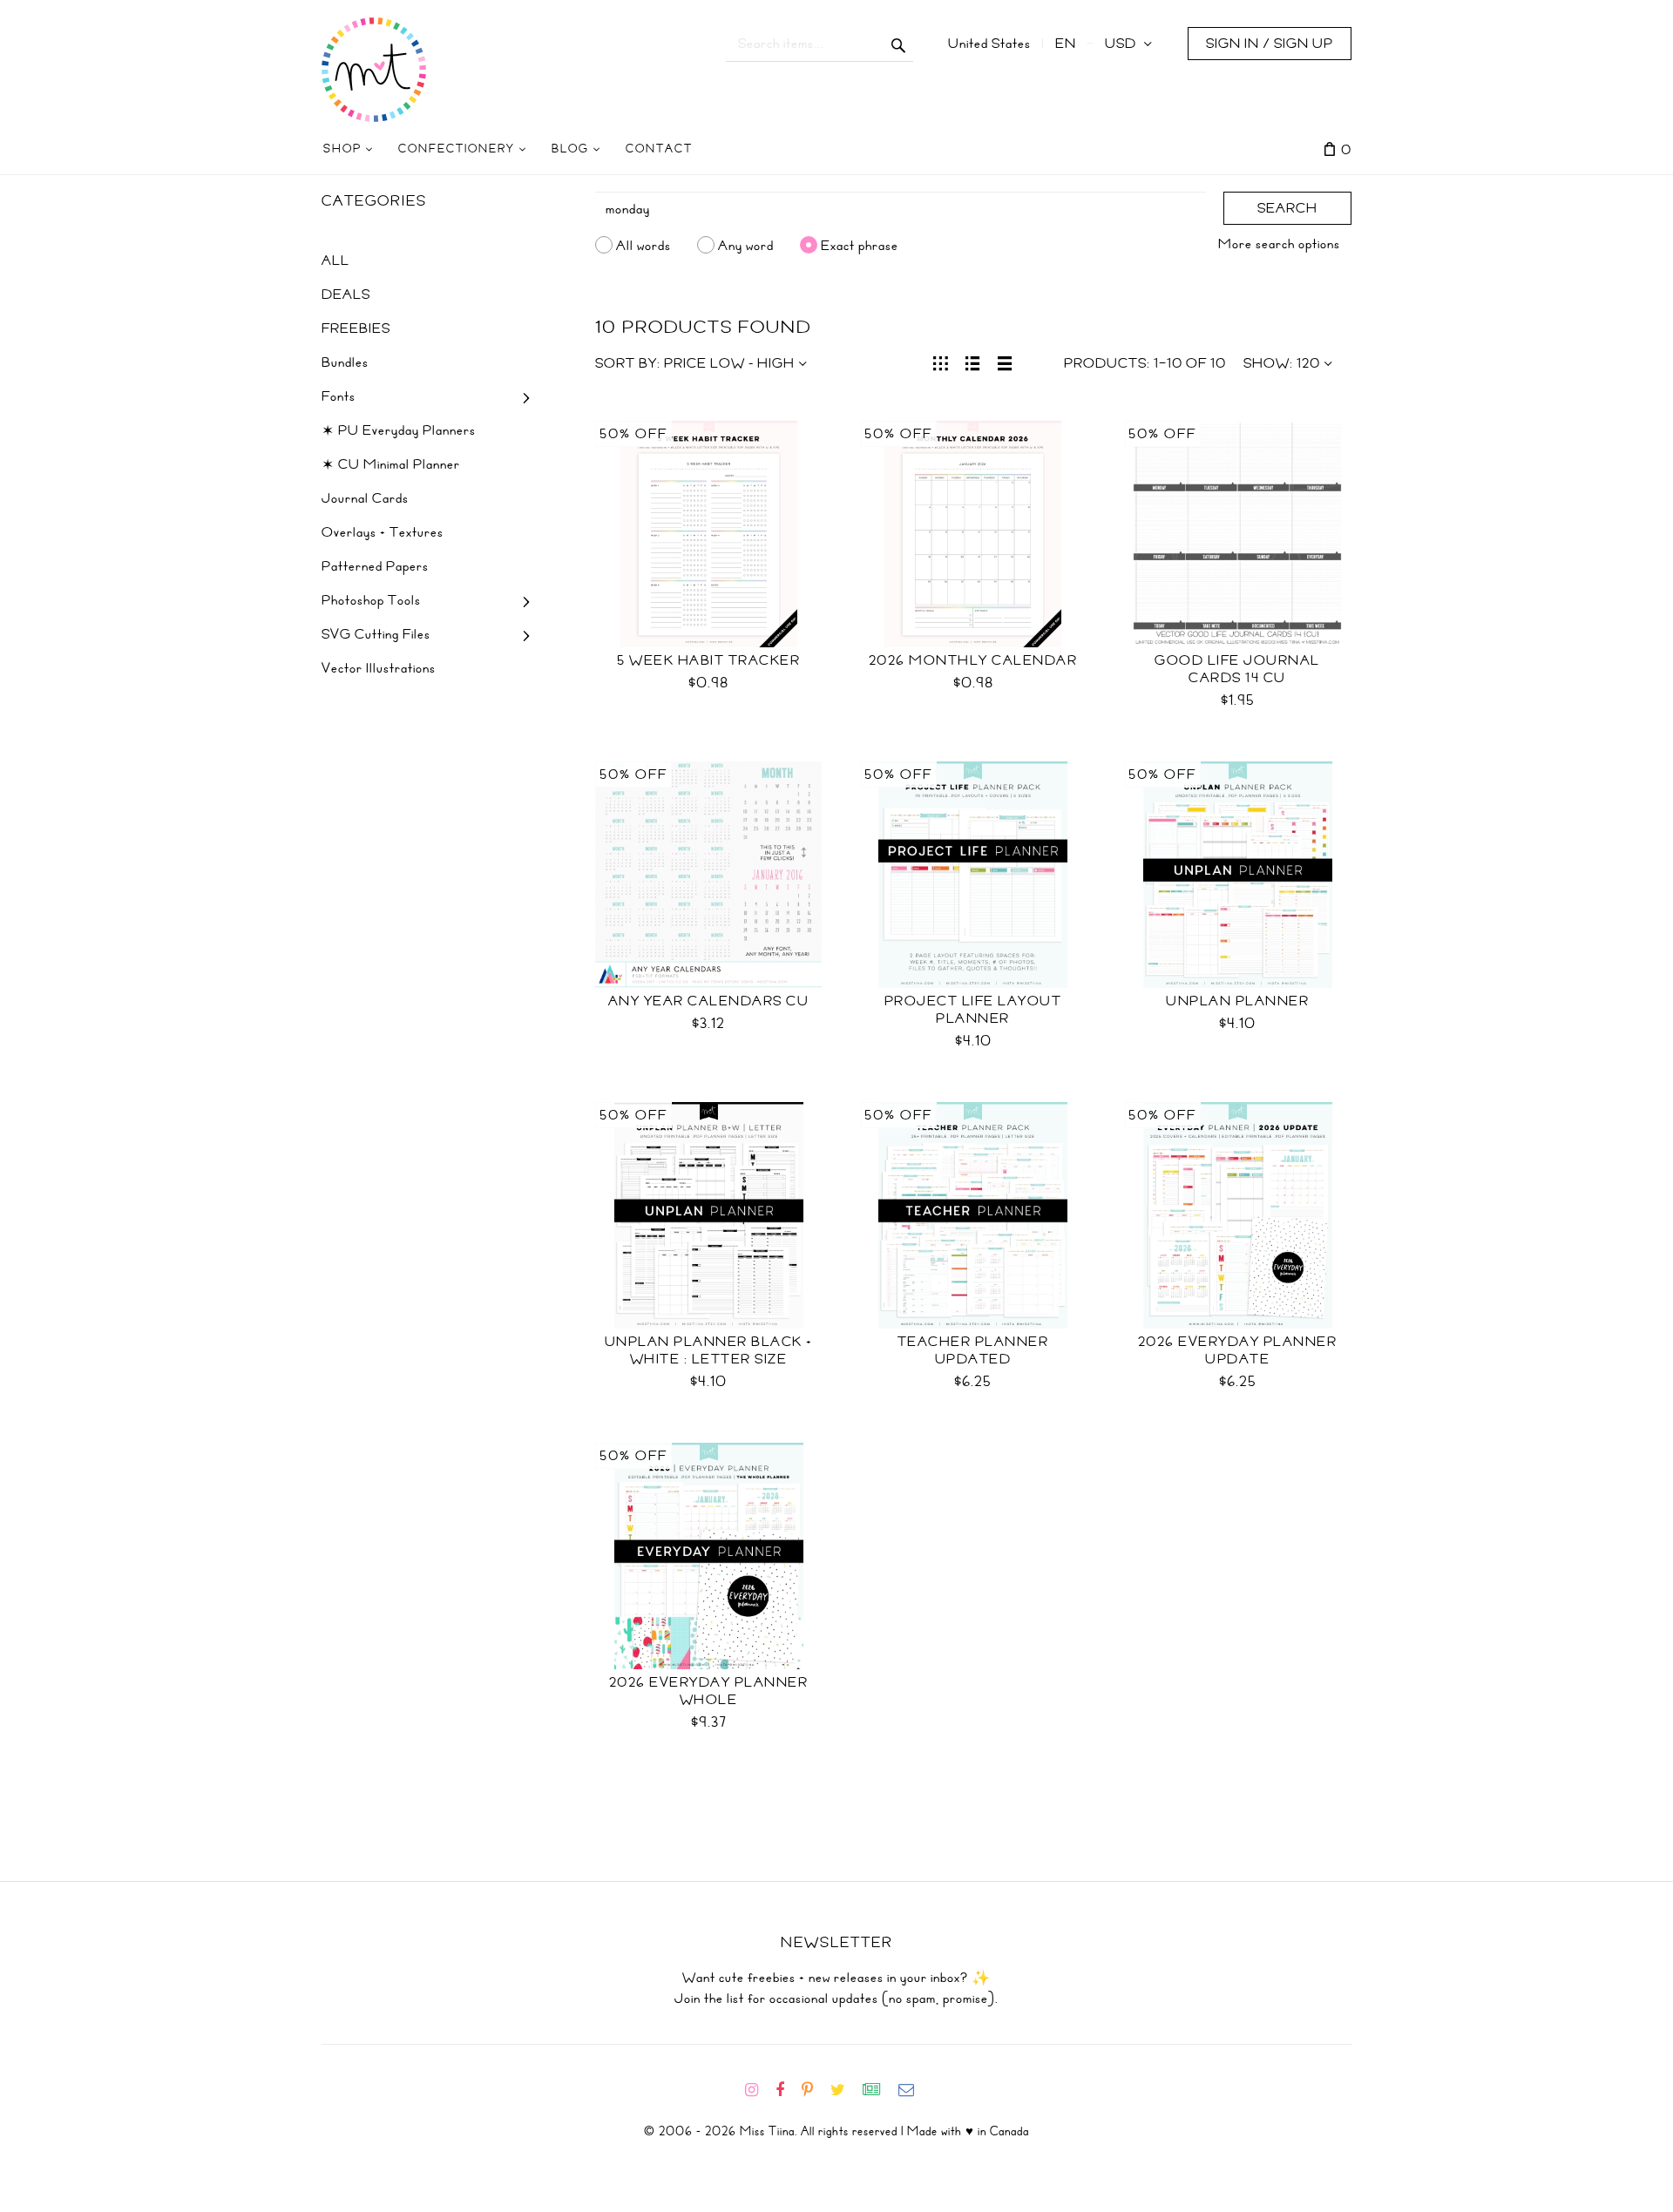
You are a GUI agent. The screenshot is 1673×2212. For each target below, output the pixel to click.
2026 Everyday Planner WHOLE (709, 1691)
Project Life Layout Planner (973, 1010)
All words (643, 245)
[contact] (913, 2090)
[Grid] (941, 362)
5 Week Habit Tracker (708, 660)
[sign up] (879, 2090)
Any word (746, 245)
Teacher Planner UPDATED (973, 1350)
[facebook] (787, 2090)
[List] (973, 362)
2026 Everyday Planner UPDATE (1238, 1350)
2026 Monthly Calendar (973, 660)
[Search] (899, 44)
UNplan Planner (1237, 1001)
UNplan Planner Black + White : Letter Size (709, 1350)
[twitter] (845, 2090)
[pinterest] (814, 2090)
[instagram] (759, 2090)
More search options (1279, 244)
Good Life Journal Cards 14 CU (1237, 669)
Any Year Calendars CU (709, 1001)
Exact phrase (860, 245)
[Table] (1005, 362)
